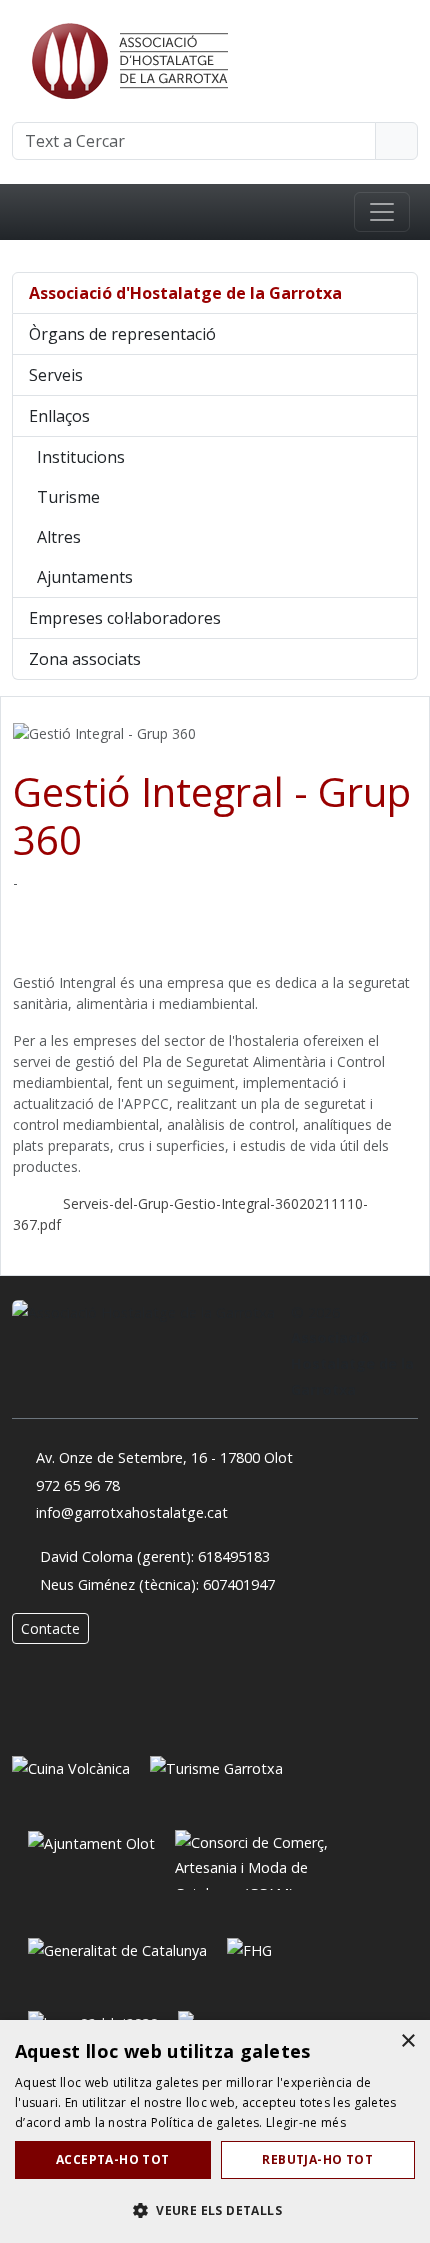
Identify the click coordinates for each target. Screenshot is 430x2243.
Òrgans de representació (122, 334)
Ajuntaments (85, 577)
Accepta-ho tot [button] (113, 2159)
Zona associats (85, 659)
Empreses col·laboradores (125, 618)
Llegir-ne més (306, 2122)
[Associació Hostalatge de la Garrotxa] (128, 59)
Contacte (50, 1628)
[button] (215, 2210)
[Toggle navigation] (382, 212)
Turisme (68, 497)
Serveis (56, 375)
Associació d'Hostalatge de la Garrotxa (185, 293)
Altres (59, 537)
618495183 (234, 1556)
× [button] (407, 2041)
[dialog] (215, 2131)
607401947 (239, 1584)
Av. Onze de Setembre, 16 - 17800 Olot (164, 1457)
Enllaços (59, 416)
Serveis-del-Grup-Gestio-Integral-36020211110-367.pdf (190, 1214)
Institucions (81, 457)
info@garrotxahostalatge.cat (132, 1512)
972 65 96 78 (78, 1485)
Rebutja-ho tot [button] (317, 2159)
